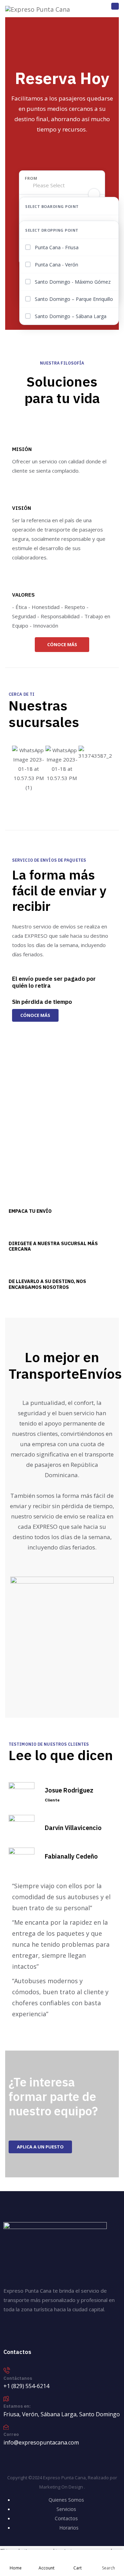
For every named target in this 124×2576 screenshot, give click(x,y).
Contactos (66, 2518)
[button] (19, 769)
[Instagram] (41, 2331)
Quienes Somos (66, 2500)
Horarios (69, 2528)
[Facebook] (12, 2331)
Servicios (66, 2509)
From (31, 178)
